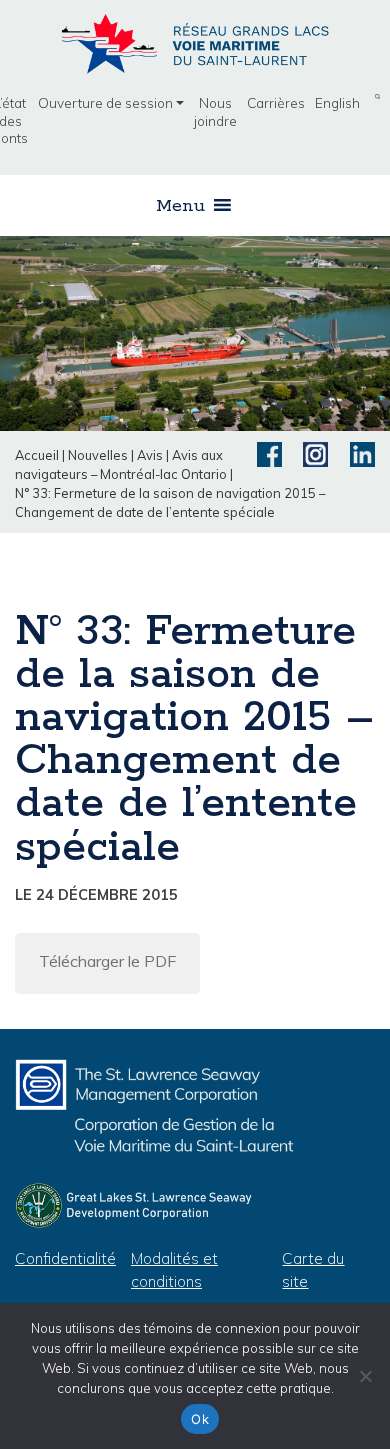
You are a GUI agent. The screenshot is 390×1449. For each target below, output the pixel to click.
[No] (365, 1376)
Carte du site (313, 1270)
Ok (200, 1419)
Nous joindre (215, 111)
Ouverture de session (105, 102)
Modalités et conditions (174, 1270)
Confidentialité (65, 1258)
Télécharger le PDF (107, 961)
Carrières (276, 102)
